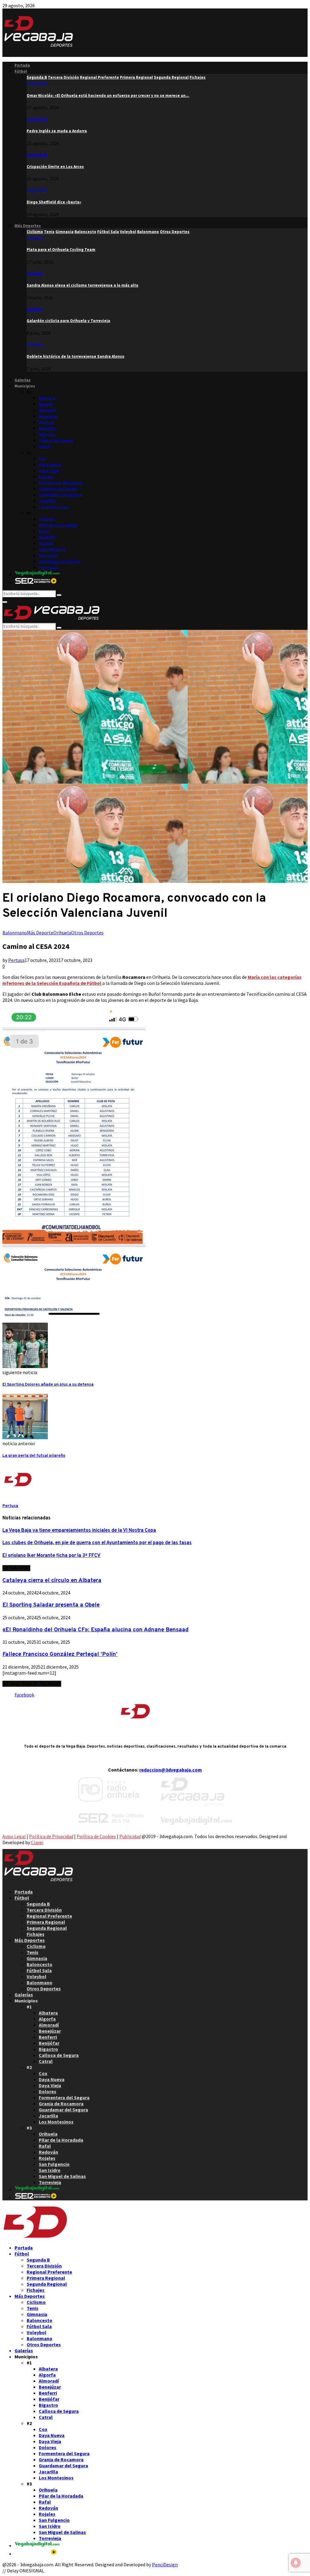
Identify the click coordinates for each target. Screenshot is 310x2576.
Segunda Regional (47, 1928)
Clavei (37, 1842)
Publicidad (130, 1836)
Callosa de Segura (56, 441)
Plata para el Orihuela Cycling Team (61, 250)
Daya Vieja (49, 471)
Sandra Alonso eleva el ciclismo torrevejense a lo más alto (82, 285)
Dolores (46, 477)
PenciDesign (165, 2564)
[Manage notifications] (296, 2563)
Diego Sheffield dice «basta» (54, 202)
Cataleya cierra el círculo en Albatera (52, 1581)
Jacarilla (47, 501)
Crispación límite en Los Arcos (55, 167)
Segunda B (37, 83)
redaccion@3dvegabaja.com (171, 1770)
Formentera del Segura (61, 483)
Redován (47, 537)
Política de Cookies (96, 1836)
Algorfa (46, 404)
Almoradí (47, 410)
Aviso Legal (14, 1836)
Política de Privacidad (51, 1836)
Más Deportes (28, 226)
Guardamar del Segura (60, 495)
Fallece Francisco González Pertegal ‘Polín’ (60, 1654)
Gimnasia (37, 1958)
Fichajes (36, 1934)
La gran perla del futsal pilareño (34, 1456)
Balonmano (15, 933)
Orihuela (47, 519)
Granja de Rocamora (58, 489)
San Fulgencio (52, 549)
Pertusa (16, 960)
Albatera (47, 398)
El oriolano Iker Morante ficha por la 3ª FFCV (51, 1556)
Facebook (24, 1695)
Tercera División (44, 1910)
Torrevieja (49, 568)
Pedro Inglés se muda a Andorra (57, 131)
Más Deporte (40, 933)
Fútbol (21, 71)
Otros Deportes (87, 933)
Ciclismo (35, 238)
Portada (22, 65)
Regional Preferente (49, 1916)
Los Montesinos (54, 507)
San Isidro (48, 556)
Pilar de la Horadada (58, 525)
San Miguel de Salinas (60, 562)
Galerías (23, 380)
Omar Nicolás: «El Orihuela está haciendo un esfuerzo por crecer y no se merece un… (108, 95)
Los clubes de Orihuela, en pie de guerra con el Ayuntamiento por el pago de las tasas (97, 1543)
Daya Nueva (50, 465)
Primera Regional (46, 1922)
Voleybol (36, 1976)
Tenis (33, 1952)
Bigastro (47, 434)
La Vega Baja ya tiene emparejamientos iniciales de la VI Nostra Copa (79, 1531)
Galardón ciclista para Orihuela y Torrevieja (68, 321)
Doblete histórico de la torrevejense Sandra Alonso (76, 356)
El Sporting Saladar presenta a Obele (51, 1605)
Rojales (46, 543)
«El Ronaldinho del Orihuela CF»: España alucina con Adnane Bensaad (96, 1630)
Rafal (44, 531)
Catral (45, 447)
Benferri (47, 422)
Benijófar (48, 428)
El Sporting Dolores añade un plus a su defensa (48, 1385)
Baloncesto (40, 1964)
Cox (42, 459)
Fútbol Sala (39, 1970)
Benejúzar (48, 416)
